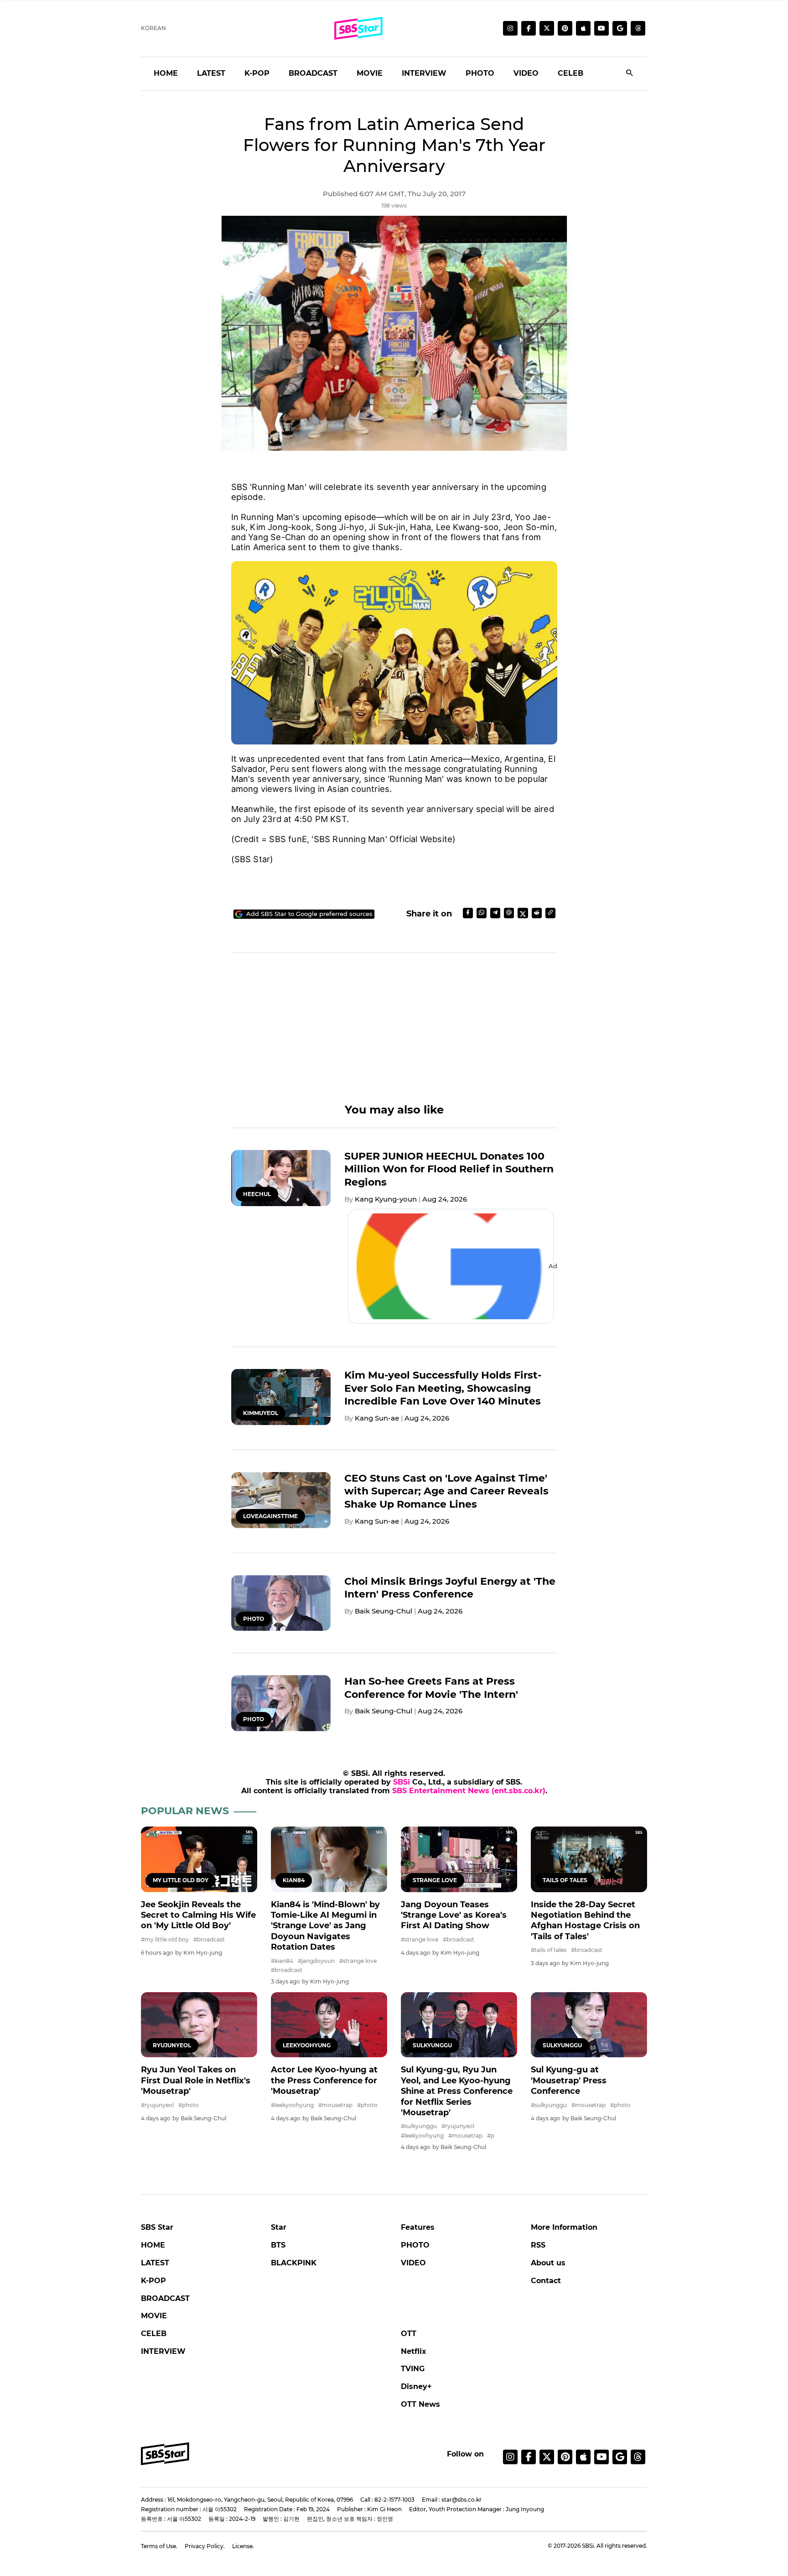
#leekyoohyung (292, 2105)
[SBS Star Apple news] (583, 28)
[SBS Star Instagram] (510, 28)
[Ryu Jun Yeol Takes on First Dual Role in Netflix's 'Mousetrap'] (199, 2025)
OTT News (420, 2404)
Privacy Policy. (205, 2546)
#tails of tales (549, 1950)
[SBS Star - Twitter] (547, 2457)
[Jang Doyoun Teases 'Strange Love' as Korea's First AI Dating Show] (459, 1859)
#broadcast (209, 1939)
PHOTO (480, 73)
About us (548, 2263)
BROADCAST (313, 73)
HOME (166, 73)
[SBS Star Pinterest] (565, 28)
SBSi (402, 1782)
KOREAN (153, 28)
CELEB (570, 73)
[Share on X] (523, 913)
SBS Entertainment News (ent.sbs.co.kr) (469, 1791)
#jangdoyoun (316, 1961)
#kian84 (282, 1961)
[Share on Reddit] (537, 913)
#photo (189, 2105)
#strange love (358, 1961)
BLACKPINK (294, 2263)
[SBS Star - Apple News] (583, 2457)
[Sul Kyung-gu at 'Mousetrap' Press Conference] (589, 2025)
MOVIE (370, 73)
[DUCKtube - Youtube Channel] (601, 2457)
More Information (564, 2227)
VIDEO (526, 73)
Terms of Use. (159, 2546)
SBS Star (157, 2227)
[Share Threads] (509, 913)
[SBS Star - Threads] (638, 28)
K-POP (257, 73)
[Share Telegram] (495, 913)
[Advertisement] (394, 1039)
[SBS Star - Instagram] (510, 2457)
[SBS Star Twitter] (547, 28)
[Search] (630, 74)
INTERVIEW (424, 73)
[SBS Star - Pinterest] (565, 2457)
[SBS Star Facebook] (529, 28)
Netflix (414, 2351)
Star (279, 2227)
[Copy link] (550, 913)
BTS (278, 2245)
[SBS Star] (165, 2454)
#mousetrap (335, 2105)
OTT (409, 2334)
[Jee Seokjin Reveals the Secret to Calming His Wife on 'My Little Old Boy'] (199, 1859)
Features (418, 2227)
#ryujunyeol (157, 2105)
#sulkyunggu (419, 2126)
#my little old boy (165, 1939)
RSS (538, 2245)
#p (491, 2136)
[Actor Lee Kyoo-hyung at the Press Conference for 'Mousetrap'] (329, 2025)
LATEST (211, 73)
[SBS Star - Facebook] (529, 2457)
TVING (413, 2369)
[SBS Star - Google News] (620, 28)
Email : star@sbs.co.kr (452, 2500)
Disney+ (416, 2386)
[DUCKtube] (601, 28)
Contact (546, 2281)
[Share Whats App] (482, 913)
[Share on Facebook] (468, 913)
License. (243, 2546)
